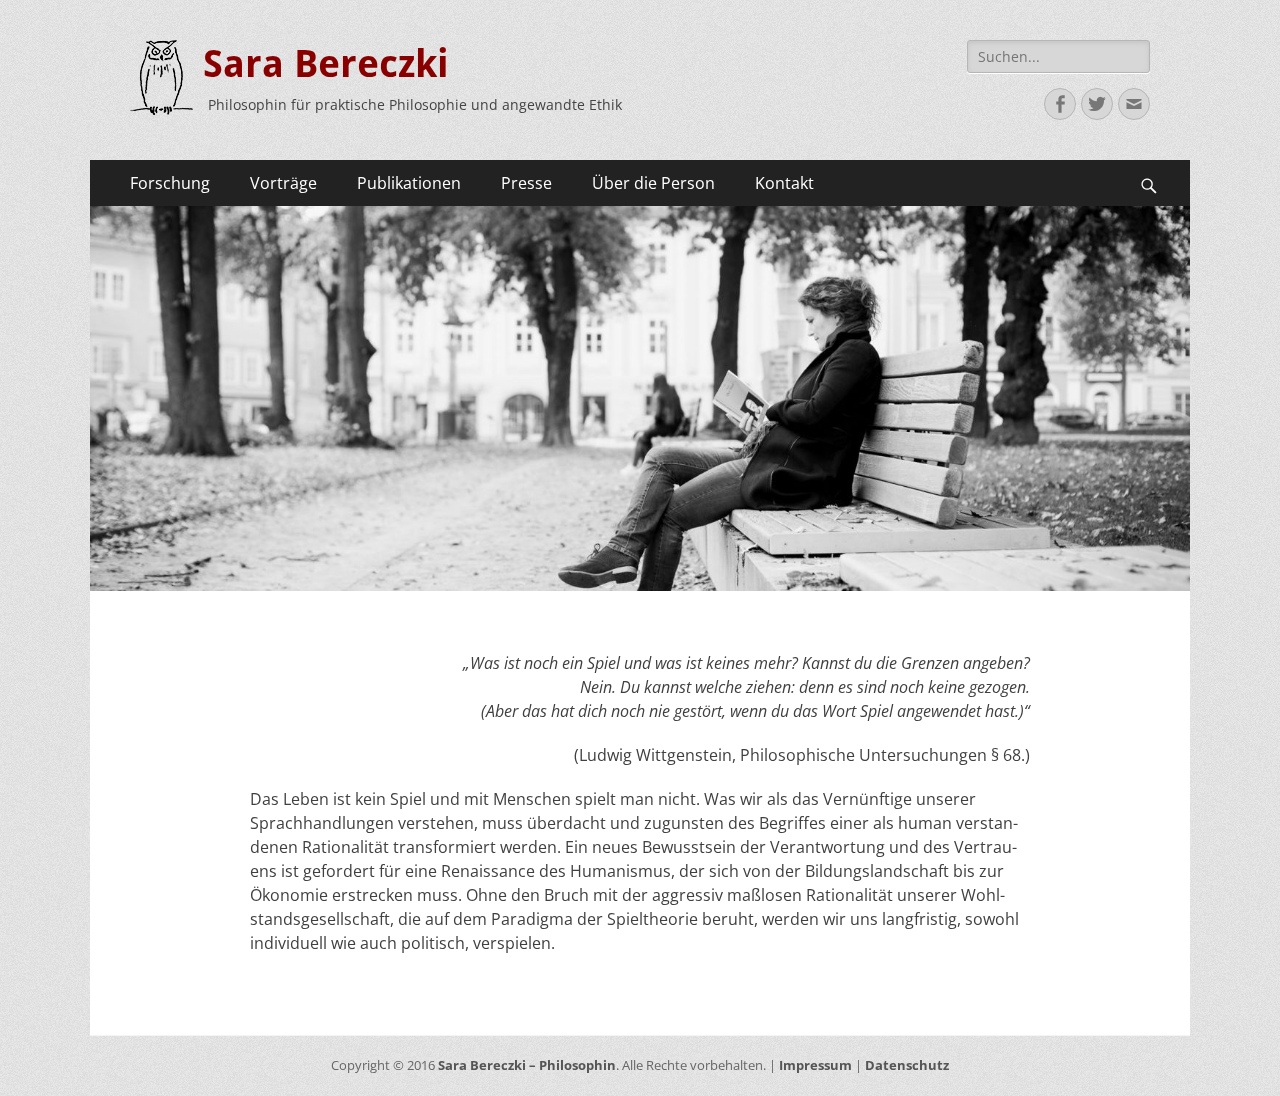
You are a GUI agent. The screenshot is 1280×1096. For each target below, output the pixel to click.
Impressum (815, 1065)
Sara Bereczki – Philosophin (527, 1065)
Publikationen (409, 183)
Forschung (170, 183)
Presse (526, 183)
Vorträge (283, 183)
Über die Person (653, 183)
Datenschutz (907, 1065)
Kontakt (784, 183)
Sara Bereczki (326, 64)
